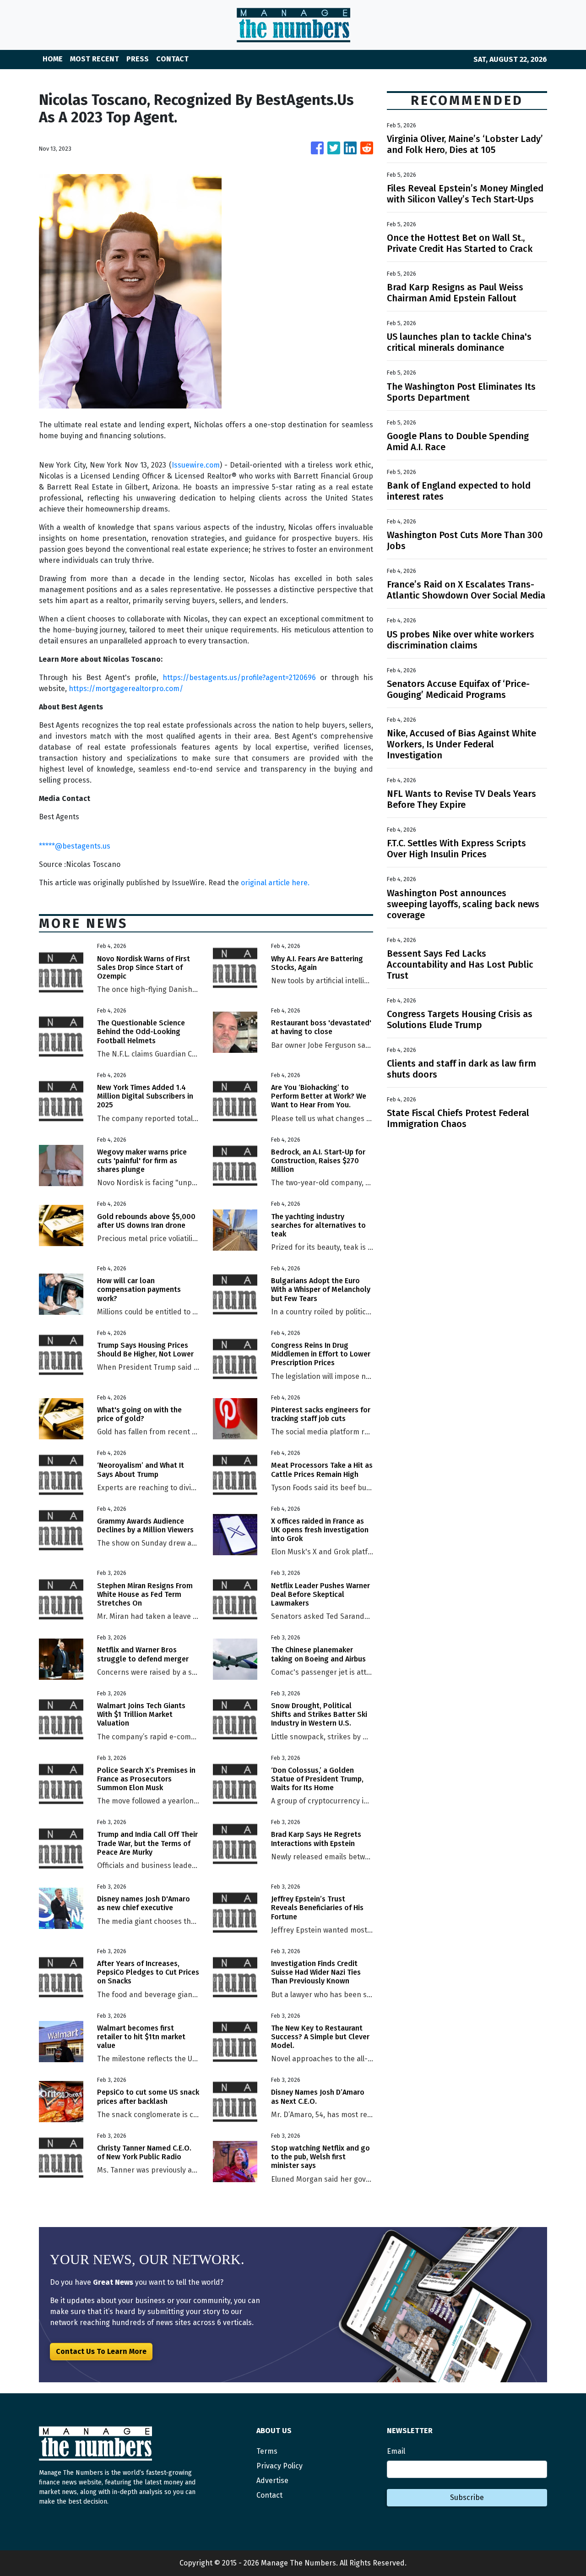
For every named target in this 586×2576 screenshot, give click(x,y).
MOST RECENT (95, 59)
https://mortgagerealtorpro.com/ (126, 689)
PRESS (138, 59)
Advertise (272, 2481)
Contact (269, 2495)
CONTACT (172, 59)
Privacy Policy (279, 2466)
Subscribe (467, 2497)
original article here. (275, 883)
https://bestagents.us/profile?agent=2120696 (239, 678)
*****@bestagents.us (75, 846)
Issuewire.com (196, 465)
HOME (53, 59)
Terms (267, 2451)
